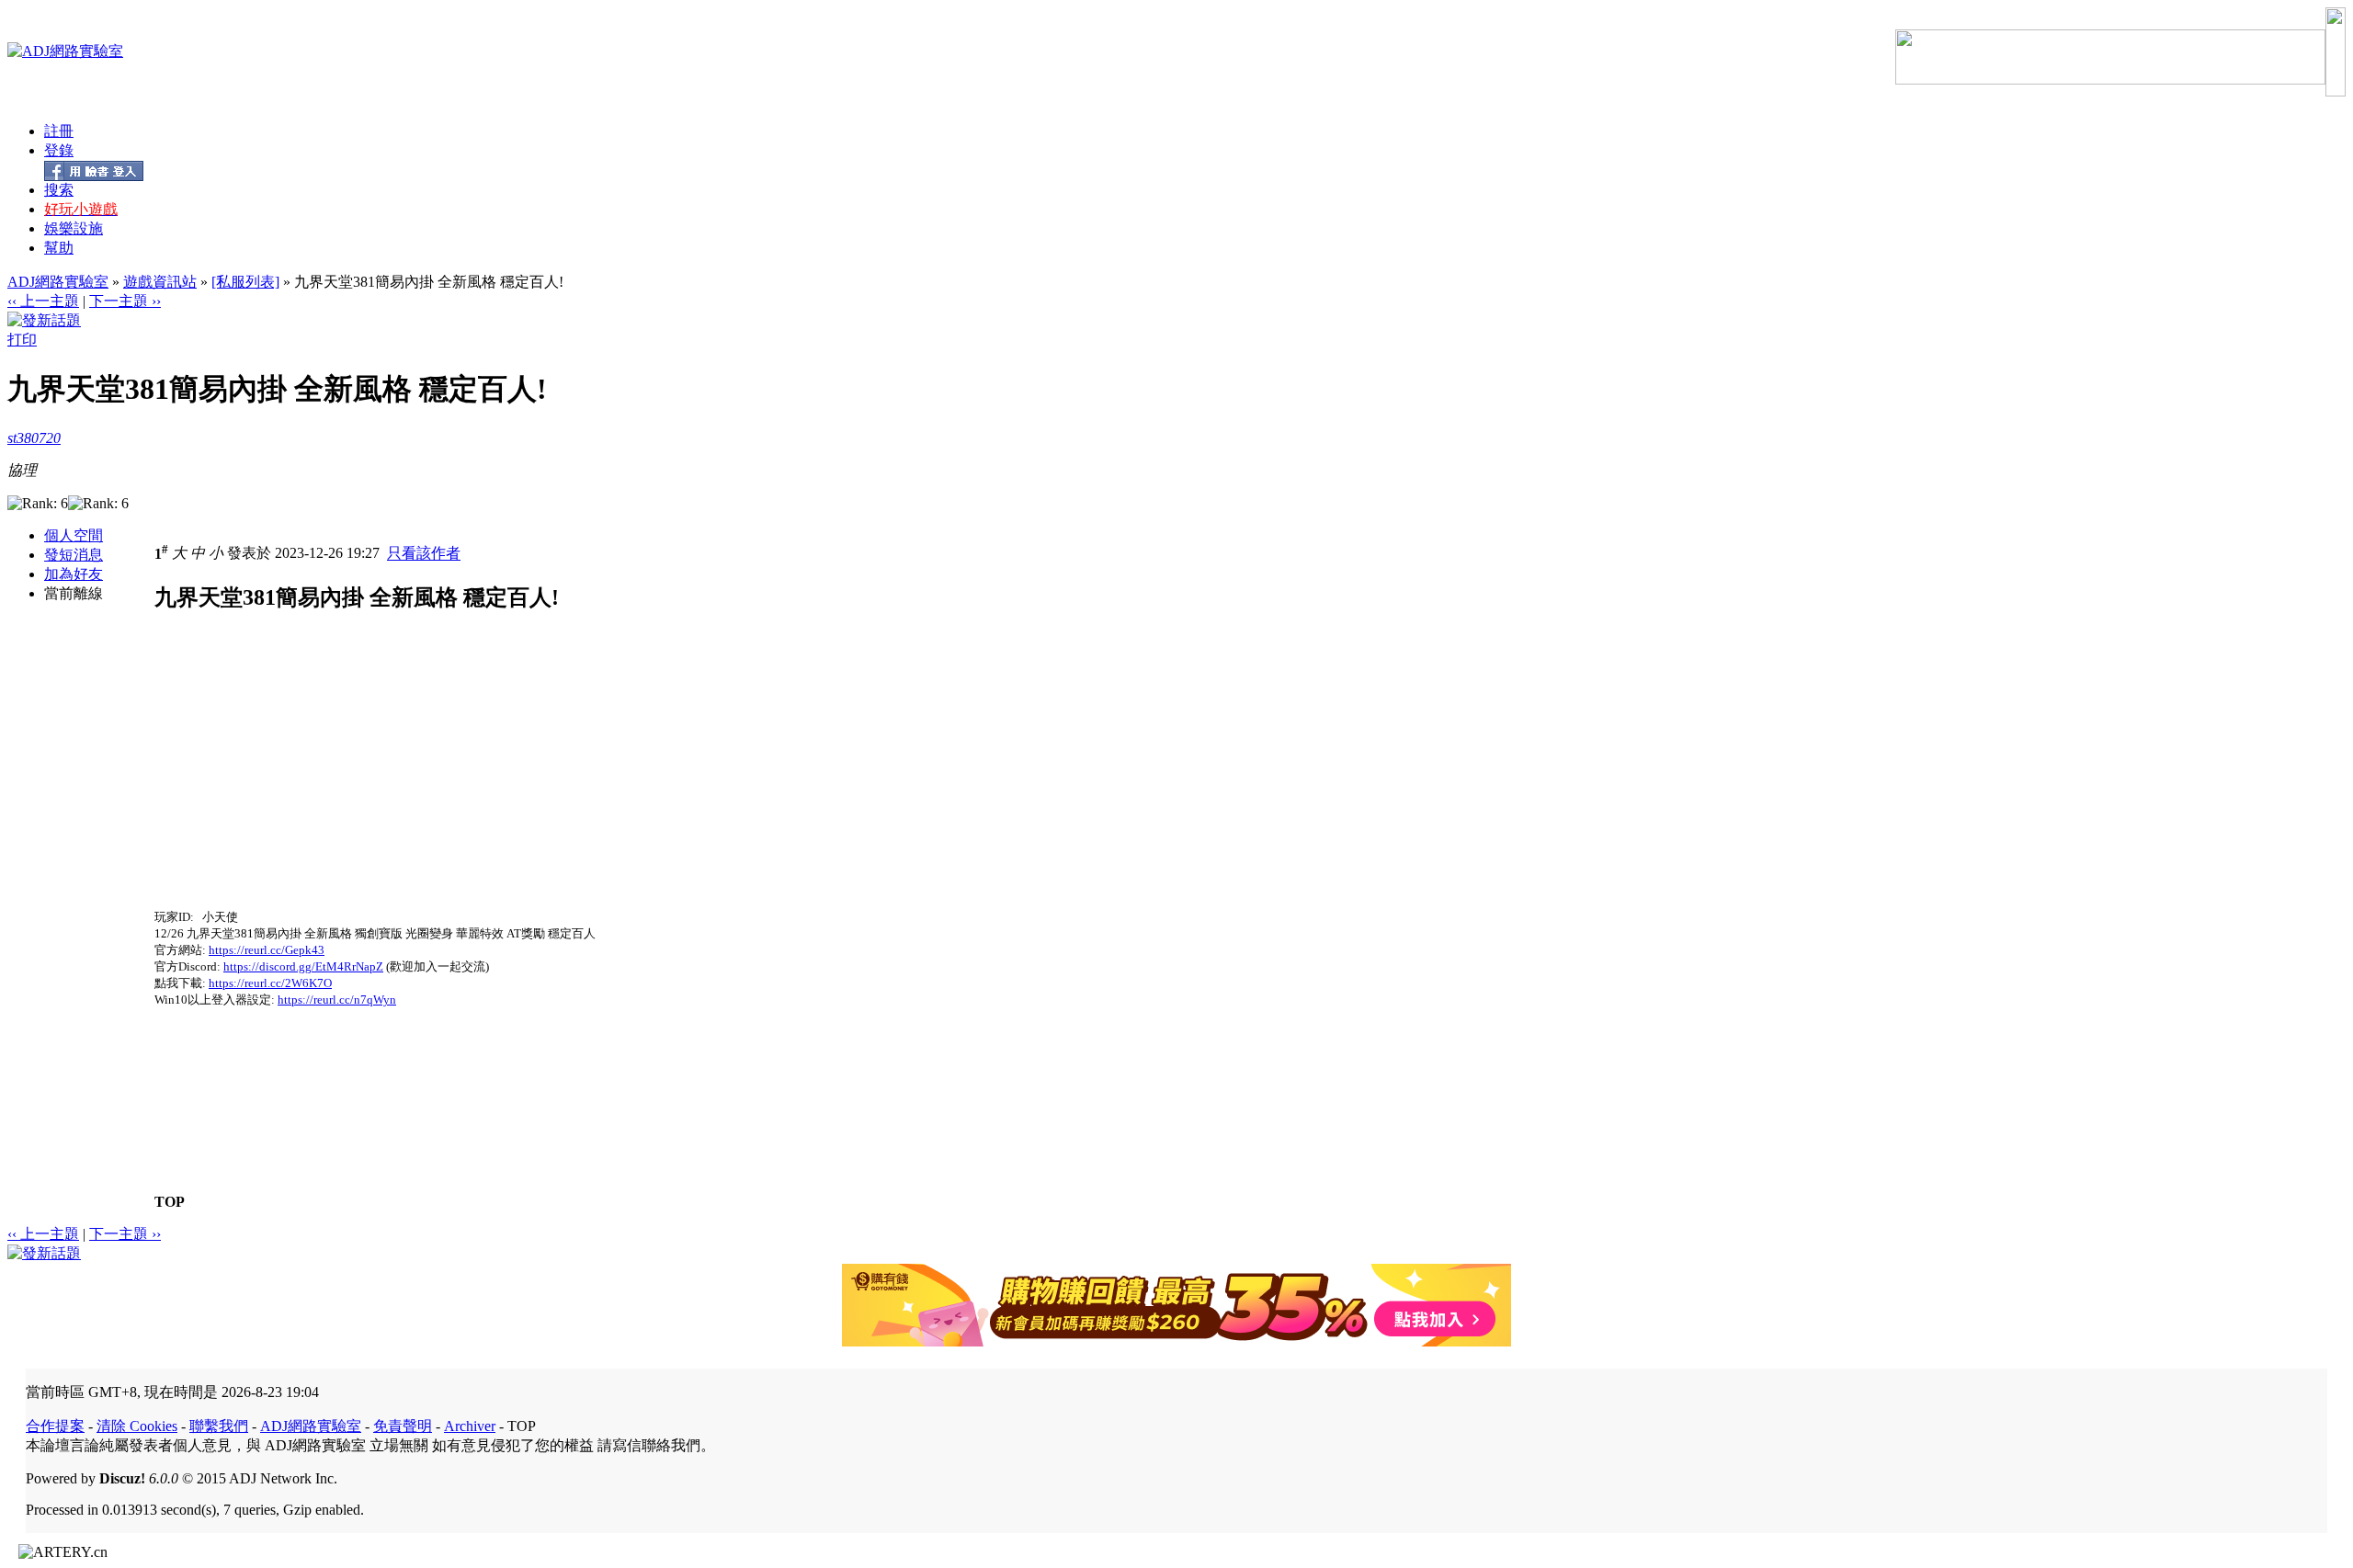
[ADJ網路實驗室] (65, 51)
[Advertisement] (309, 780)
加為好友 (74, 574)
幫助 (59, 248)
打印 (22, 340)
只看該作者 (424, 554)
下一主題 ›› (125, 301)
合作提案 (55, 1426)
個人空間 (74, 535)
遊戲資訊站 (160, 282)
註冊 (59, 131)
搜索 (59, 190)
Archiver (470, 1426)
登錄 (59, 150)
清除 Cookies (137, 1426)
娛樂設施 (74, 228)
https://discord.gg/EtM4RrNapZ (303, 966)
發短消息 (74, 555)
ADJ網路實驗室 (58, 282)
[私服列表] (245, 282)
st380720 (34, 438)
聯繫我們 (219, 1426)
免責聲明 (403, 1426)
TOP (170, 1202)
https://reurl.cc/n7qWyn (337, 1000)
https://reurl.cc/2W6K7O (270, 983)
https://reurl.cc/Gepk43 (267, 950)
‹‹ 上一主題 (43, 301)
